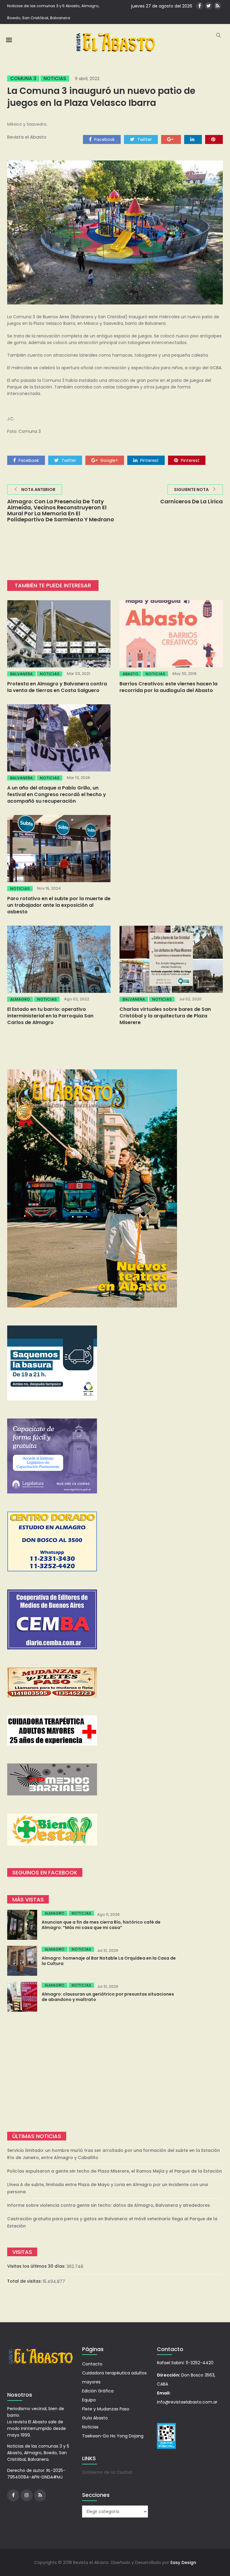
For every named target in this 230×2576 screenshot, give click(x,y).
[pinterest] (214, 139)
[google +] (171, 139)
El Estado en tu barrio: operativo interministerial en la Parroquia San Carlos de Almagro (50, 1016)
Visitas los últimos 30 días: (37, 2266)
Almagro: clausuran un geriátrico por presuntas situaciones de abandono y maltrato (108, 1997)
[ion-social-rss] (218, 6)
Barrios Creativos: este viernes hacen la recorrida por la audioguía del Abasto (168, 687)
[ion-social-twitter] (209, 6)
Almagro (20, 999)
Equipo (89, 2400)
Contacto (92, 2364)
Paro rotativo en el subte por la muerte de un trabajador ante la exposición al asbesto (59, 905)
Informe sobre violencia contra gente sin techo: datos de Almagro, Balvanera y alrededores (109, 2205)
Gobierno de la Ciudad (107, 2472)
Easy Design (183, 2563)
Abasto (130, 674)
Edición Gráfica (98, 2391)
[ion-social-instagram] (27, 2495)
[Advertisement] (115, 2072)
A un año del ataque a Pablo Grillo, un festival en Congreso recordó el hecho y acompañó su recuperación (57, 794)
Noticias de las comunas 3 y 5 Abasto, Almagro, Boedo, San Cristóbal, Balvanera (53, 12)
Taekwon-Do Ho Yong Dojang (113, 2436)
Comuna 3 (23, 79)
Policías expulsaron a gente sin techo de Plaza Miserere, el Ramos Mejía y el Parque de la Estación (115, 2171)
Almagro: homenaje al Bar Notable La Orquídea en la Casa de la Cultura (109, 1961)
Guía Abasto (95, 2418)
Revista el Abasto (27, 137)
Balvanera (21, 674)
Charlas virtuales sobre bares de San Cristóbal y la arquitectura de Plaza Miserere (165, 1016)
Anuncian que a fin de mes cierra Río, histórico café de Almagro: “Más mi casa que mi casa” (101, 1925)
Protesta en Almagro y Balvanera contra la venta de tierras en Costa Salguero (57, 687)
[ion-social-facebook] (200, 6)
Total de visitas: (25, 2281)
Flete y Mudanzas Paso (106, 2409)
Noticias (55, 79)
